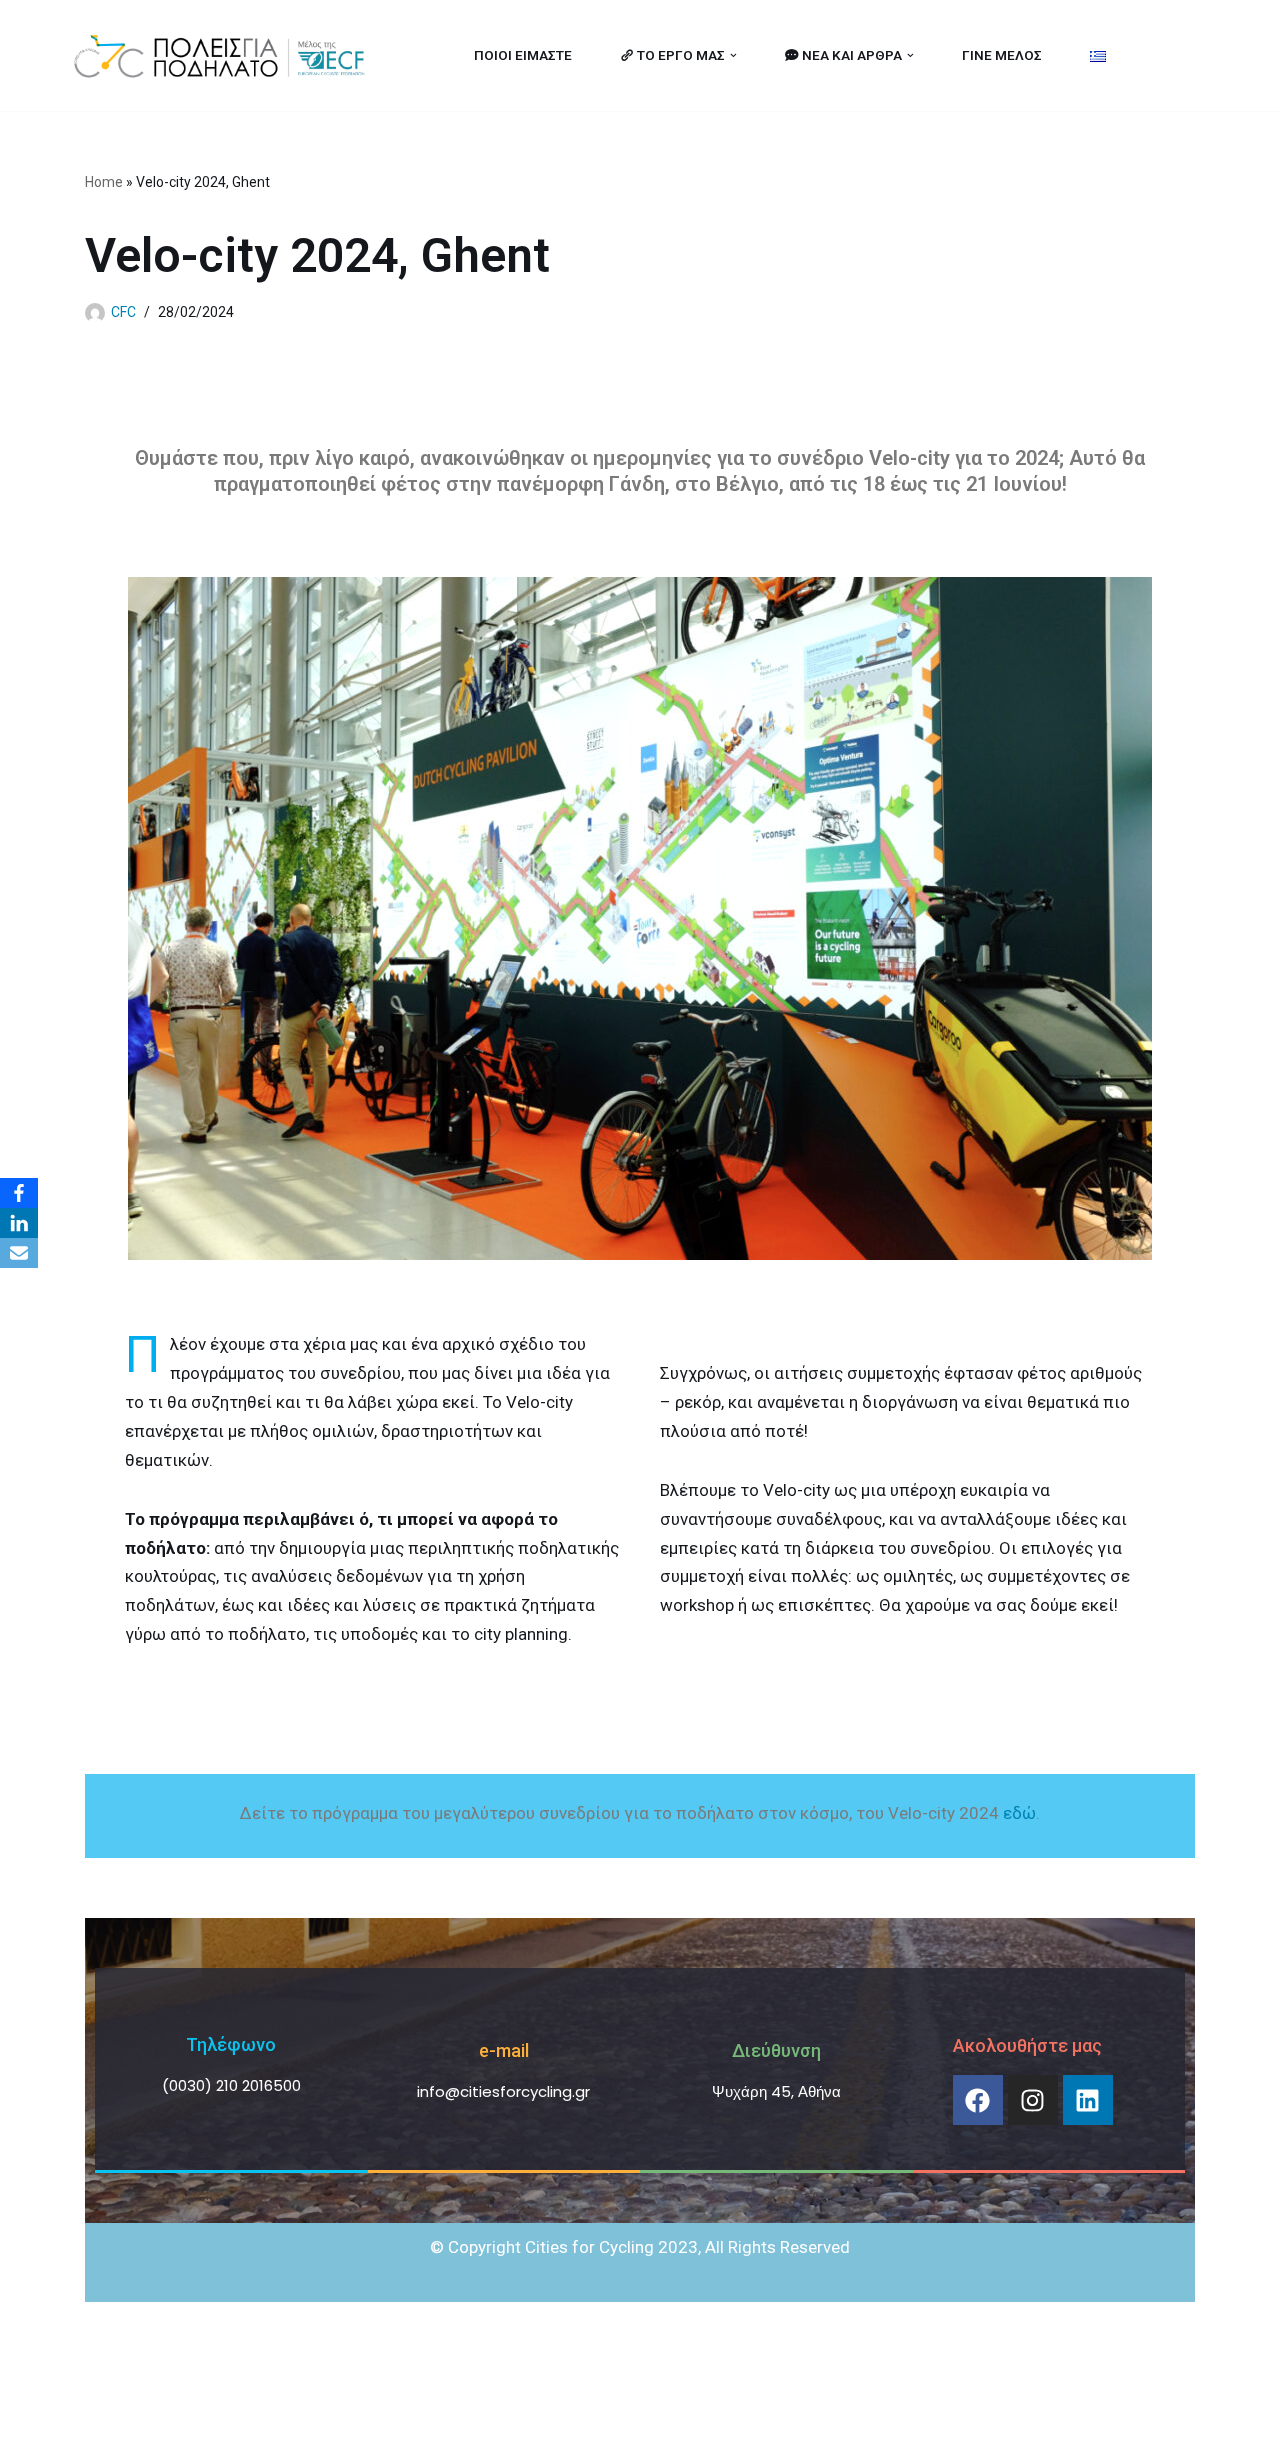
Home (104, 182)
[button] (733, 55)
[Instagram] (1033, 2100)
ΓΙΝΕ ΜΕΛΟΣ (1002, 55)
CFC (123, 312)
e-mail (504, 2050)
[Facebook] (978, 2100)
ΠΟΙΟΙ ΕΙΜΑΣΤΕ (523, 55)
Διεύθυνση (776, 2050)
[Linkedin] (1088, 2100)
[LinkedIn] (19, 1223)
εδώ (1019, 1813)
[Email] (19, 1253)
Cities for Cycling (134, 2418)
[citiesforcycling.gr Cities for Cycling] (225, 55)
